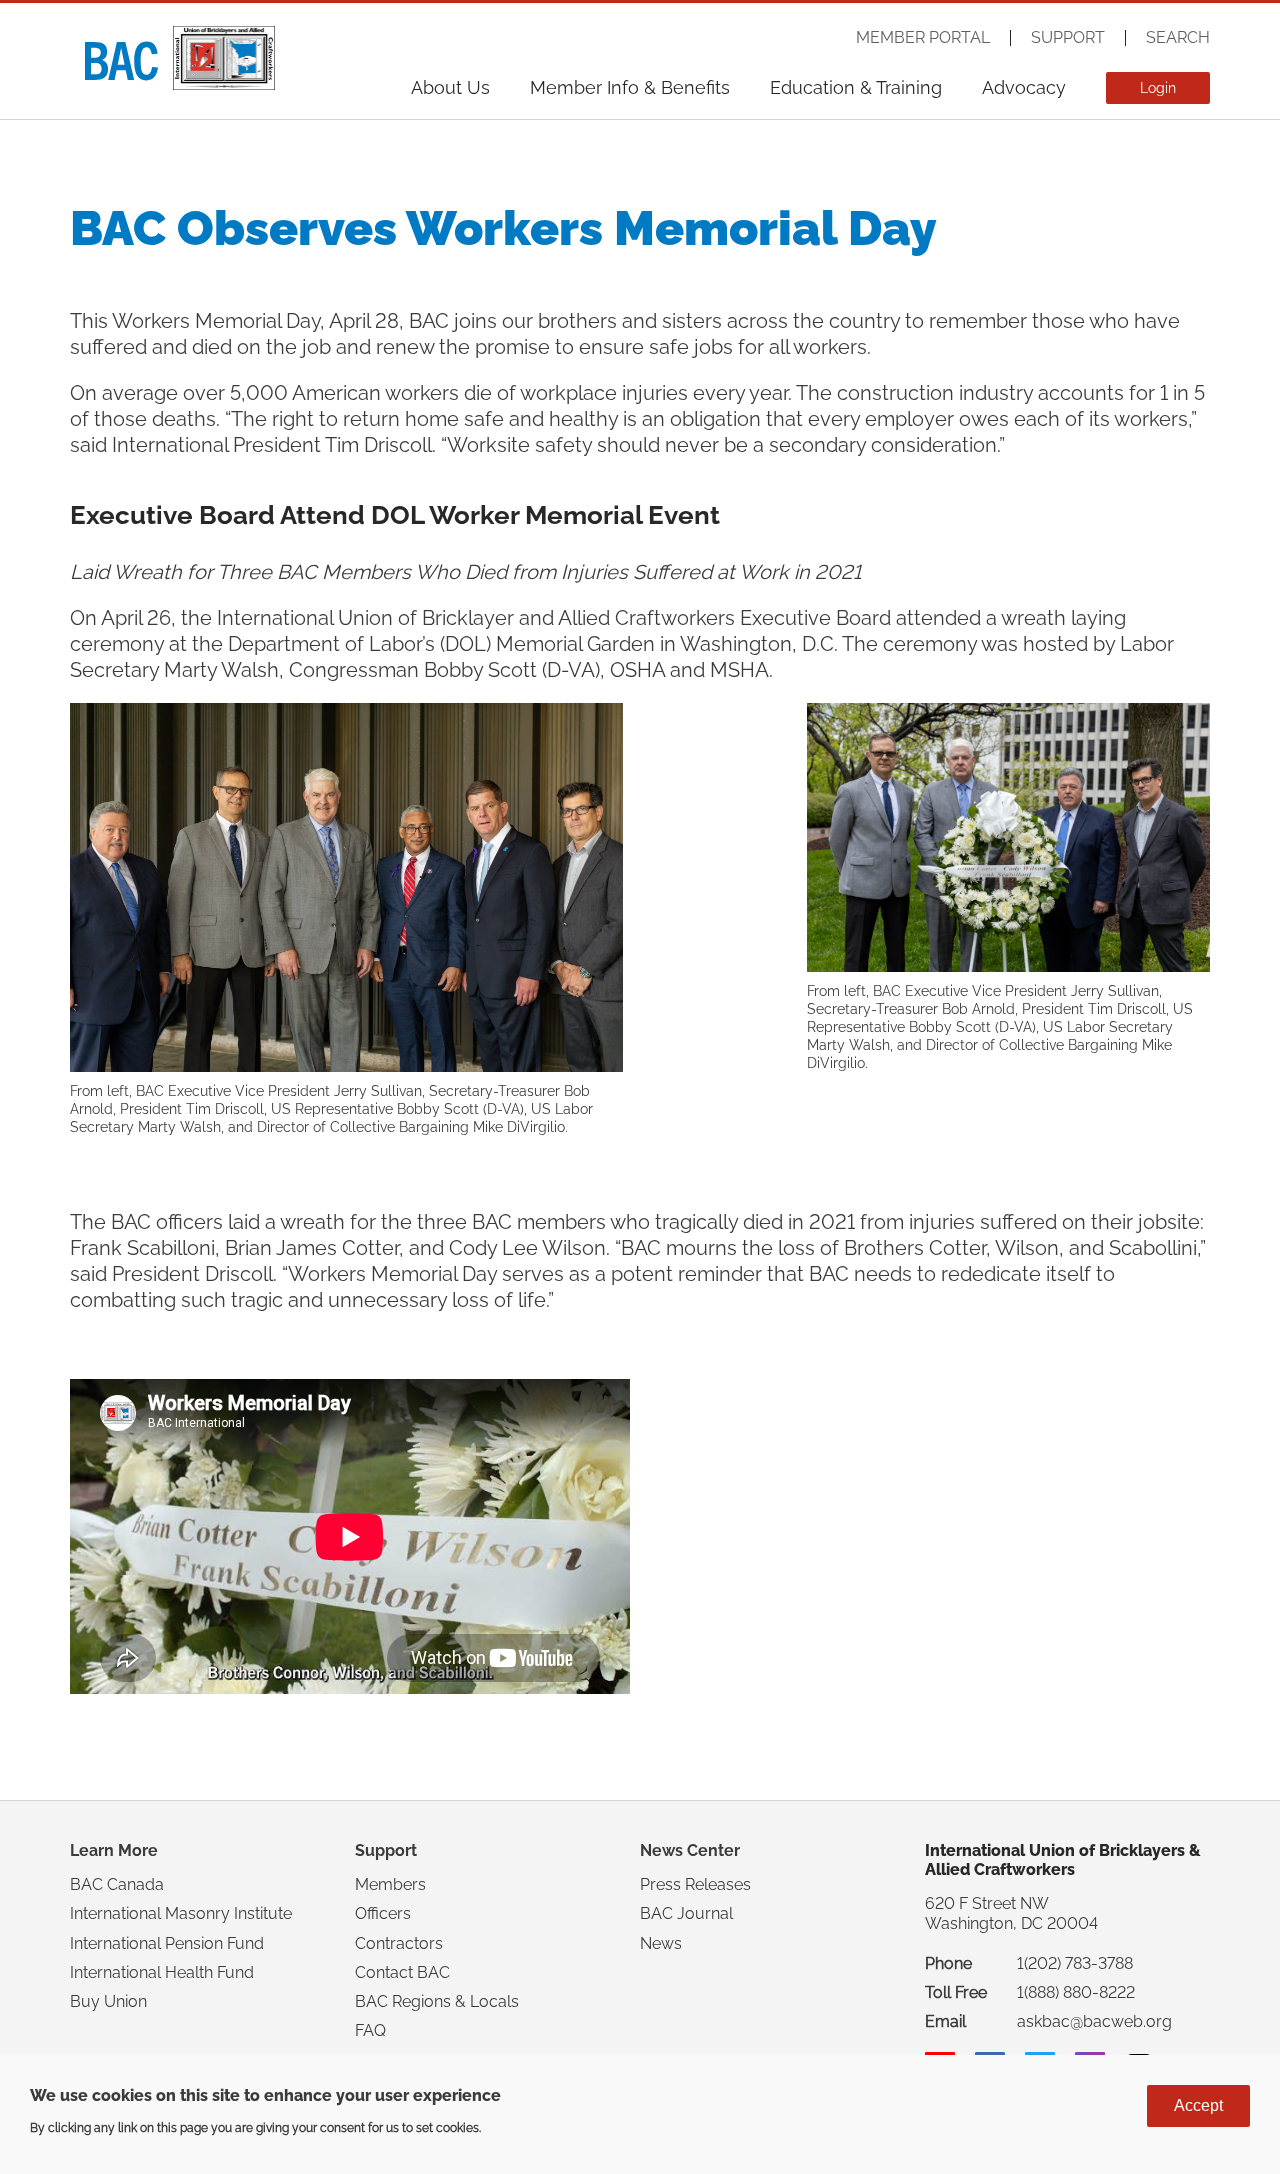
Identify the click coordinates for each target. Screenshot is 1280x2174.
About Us (450, 87)
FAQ (370, 2030)
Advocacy (1024, 87)
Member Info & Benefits (630, 87)
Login (1158, 88)
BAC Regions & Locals (437, 2001)
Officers (383, 1913)
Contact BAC (402, 1972)
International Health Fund (162, 1972)
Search (1178, 38)
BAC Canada (117, 1884)
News (661, 1943)
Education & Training (856, 87)
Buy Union (108, 2001)
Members (390, 1884)
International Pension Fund (167, 1943)
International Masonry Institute (181, 1913)
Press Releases (695, 1884)
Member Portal (923, 38)
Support (1068, 38)
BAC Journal (686, 1913)
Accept (1198, 2105)
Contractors (399, 1943)
